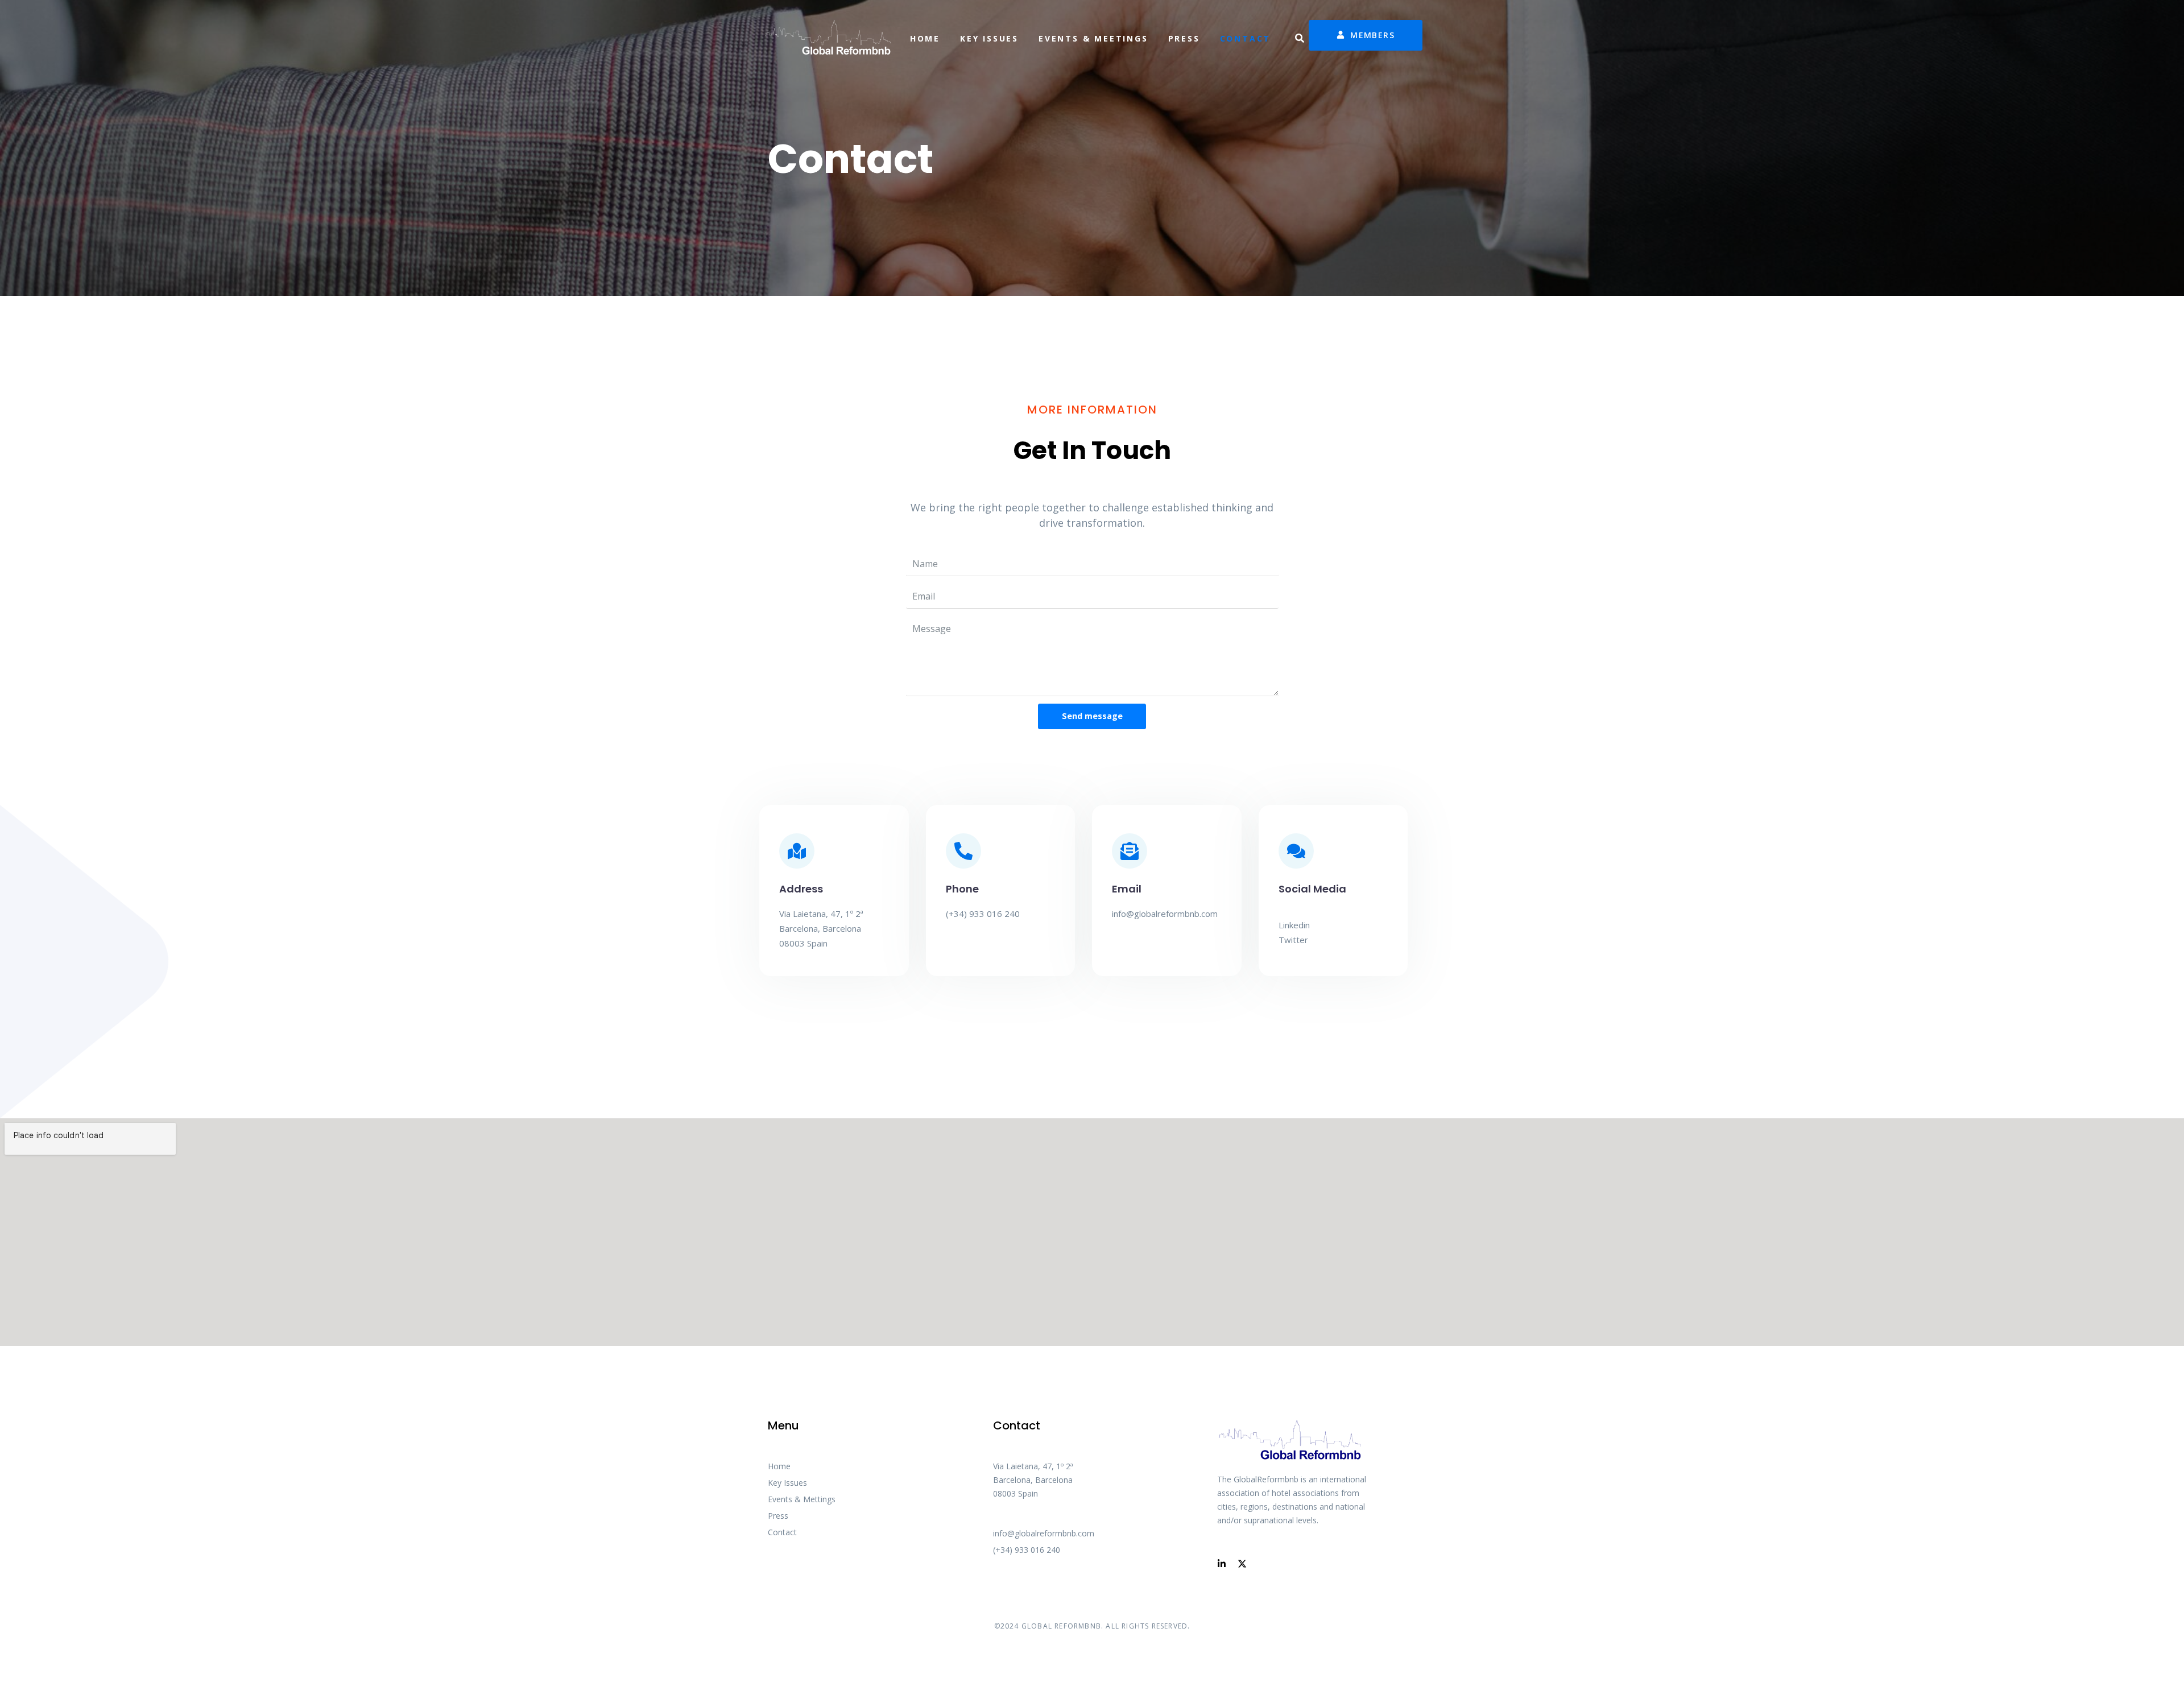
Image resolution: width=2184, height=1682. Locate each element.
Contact (1246, 38)
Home (925, 38)
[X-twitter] (1242, 1564)
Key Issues (989, 38)
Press (1184, 38)
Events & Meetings (1093, 38)
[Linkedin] (1222, 1564)
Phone (962, 889)
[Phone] (963, 851)
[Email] (1130, 851)
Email (1127, 889)
